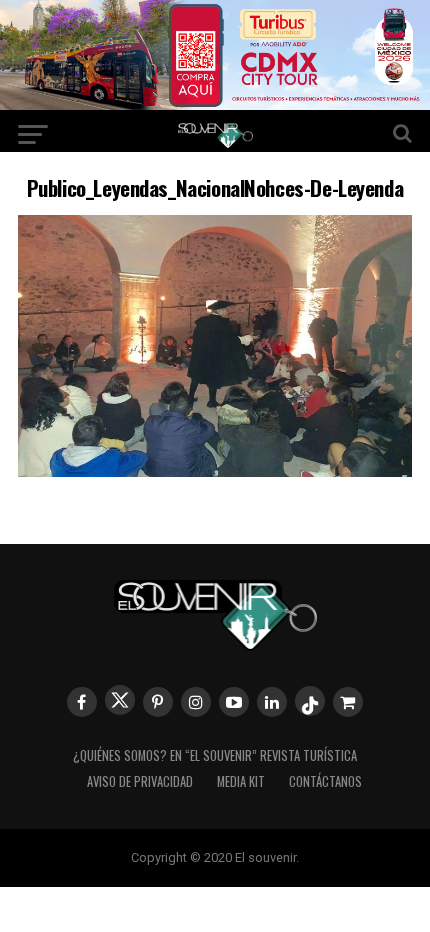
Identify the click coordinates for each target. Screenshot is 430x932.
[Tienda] (348, 702)
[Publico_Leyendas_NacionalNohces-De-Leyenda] (215, 470)
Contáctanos (325, 781)
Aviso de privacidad (140, 781)
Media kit (241, 781)
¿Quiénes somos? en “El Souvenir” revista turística (215, 755)
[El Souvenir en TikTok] (310, 701)
